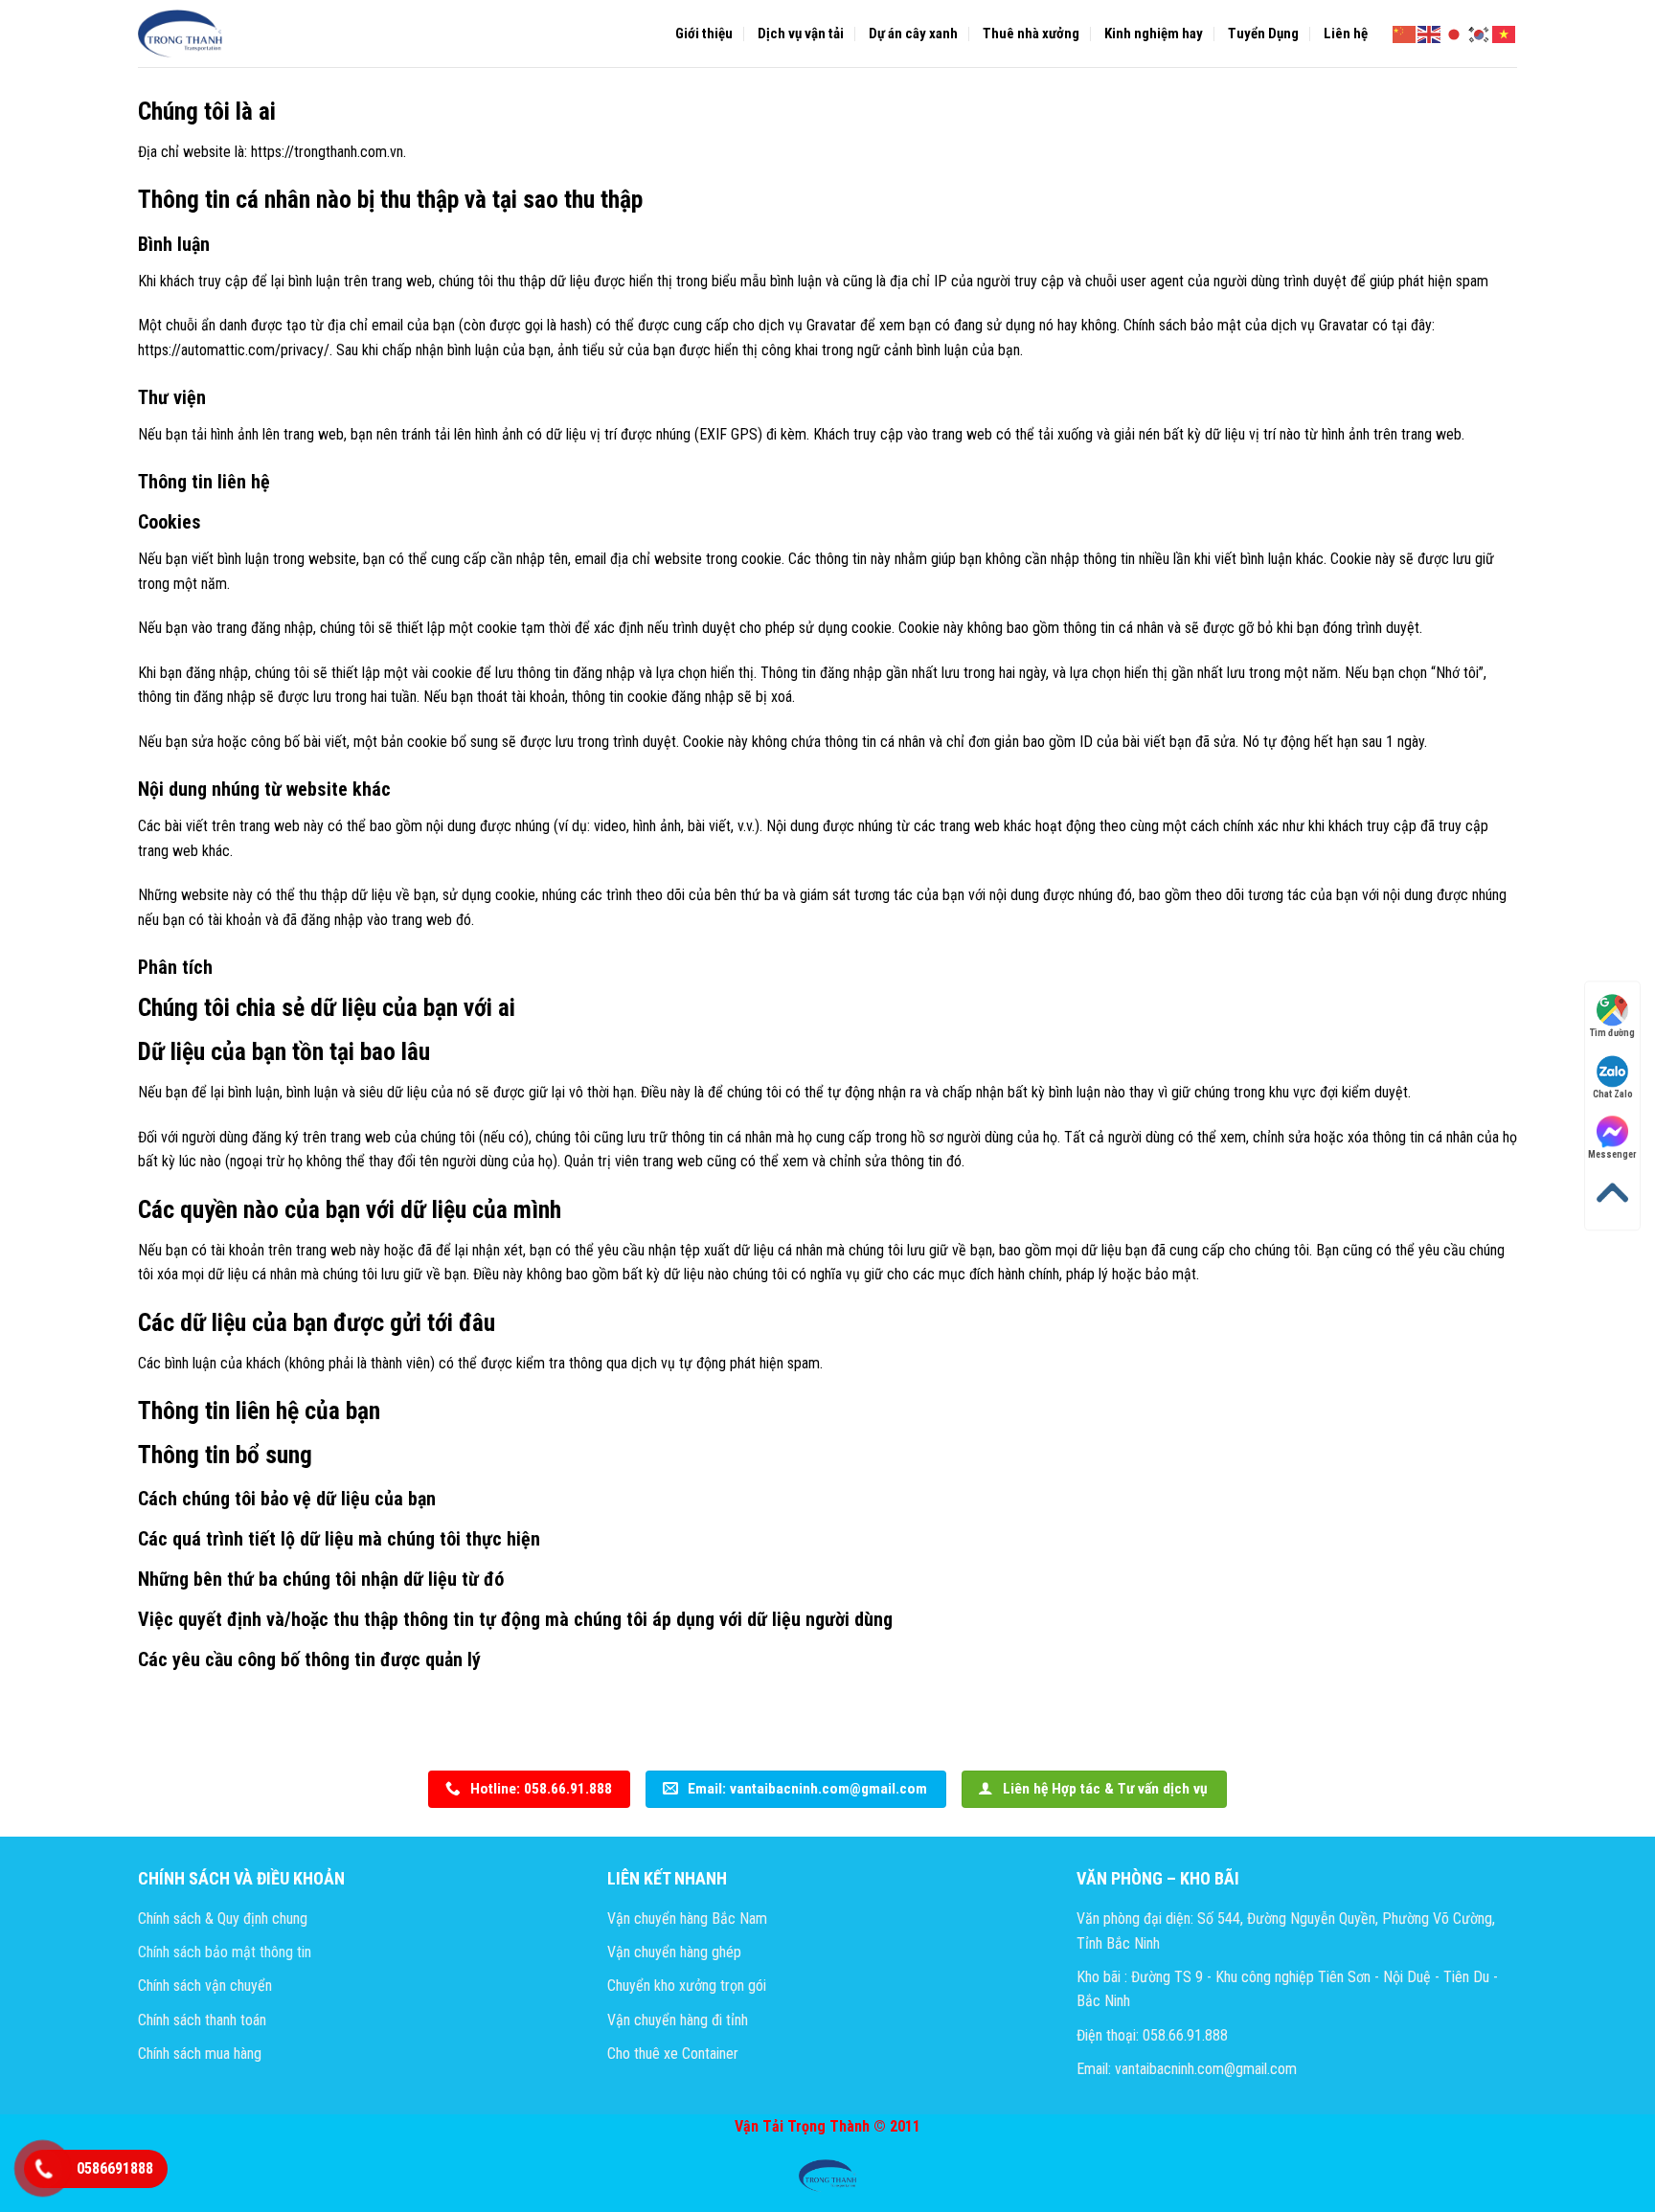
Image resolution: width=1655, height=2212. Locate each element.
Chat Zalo (1613, 1094)
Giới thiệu (704, 34)
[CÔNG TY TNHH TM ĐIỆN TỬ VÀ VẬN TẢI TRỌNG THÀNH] (181, 34)
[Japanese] (1455, 33)
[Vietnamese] (1505, 33)
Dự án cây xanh (913, 34)
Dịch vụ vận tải (801, 34)
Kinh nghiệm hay (1154, 34)
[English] (1430, 33)
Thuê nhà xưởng (1031, 34)
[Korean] (1480, 33)
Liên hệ (1346, 34)
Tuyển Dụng (1263, 34)
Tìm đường (1612, 1033)
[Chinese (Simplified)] (1405, 33)
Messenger (1612, 1155)
